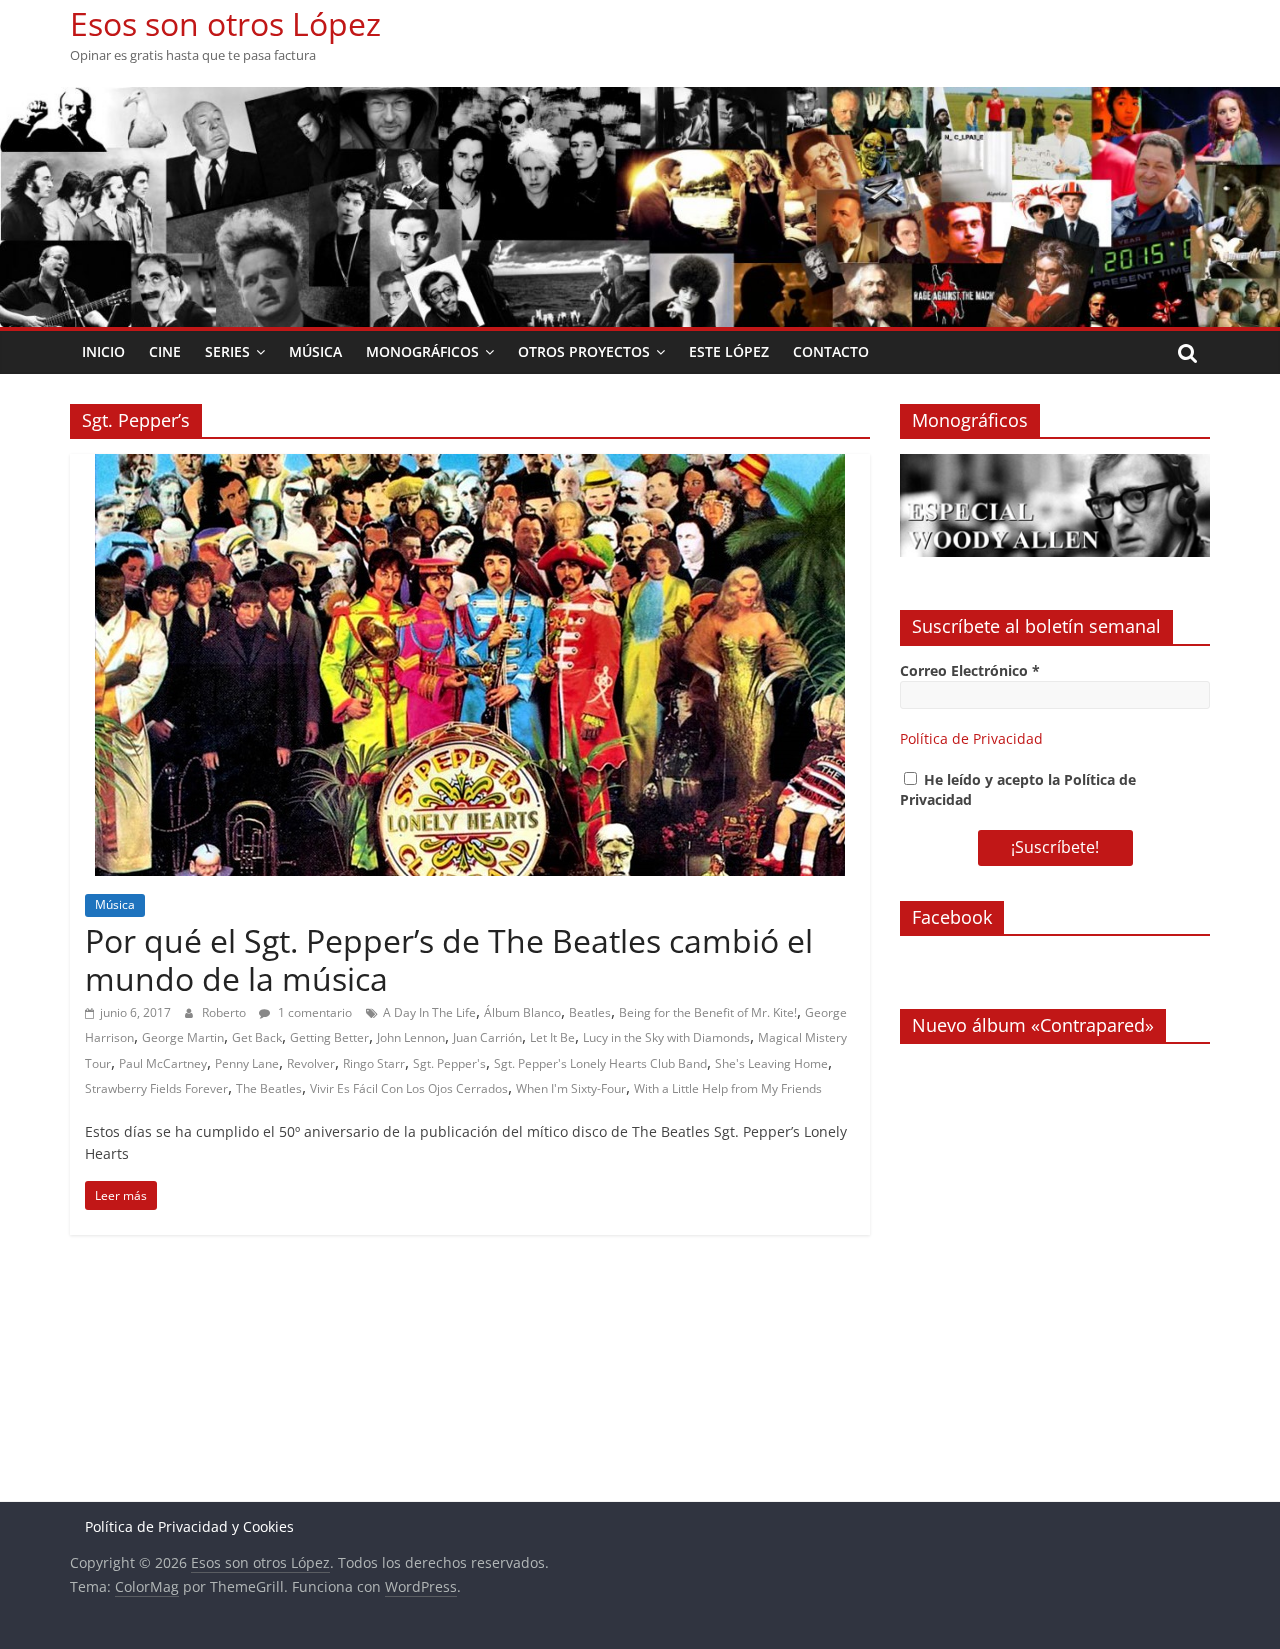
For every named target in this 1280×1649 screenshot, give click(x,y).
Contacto (831, 351)
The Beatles (269, 1088)
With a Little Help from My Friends (728, 1088)
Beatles (590, 1012)
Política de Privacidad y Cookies (189, 1526)
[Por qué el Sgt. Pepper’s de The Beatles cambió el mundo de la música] (470, 466)
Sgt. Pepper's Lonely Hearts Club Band (600, 1063)
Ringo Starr (374, 1063)
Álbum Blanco (522, 1012)
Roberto (225, 1012)
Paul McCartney (163, 1063)
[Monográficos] (1055, 464)
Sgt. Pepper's (449, 1063)
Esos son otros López (225, 23)
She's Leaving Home (771, 1063)
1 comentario (313, 1012)
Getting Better (329, 1037)
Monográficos (422, 351)
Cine (165, 351)
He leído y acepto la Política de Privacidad (1018, 789)
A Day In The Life (429, 1012)
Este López (729, 351)
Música (315, 351)
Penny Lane (247, 1063)
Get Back (257, 1037)
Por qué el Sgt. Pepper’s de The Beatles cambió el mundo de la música (449, 959)
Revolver (311, 1063)
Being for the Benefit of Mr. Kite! (708, 1012)
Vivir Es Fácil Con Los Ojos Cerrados (409, 1088)
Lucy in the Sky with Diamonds (666, 1037)
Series (227, 351)
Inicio (103, 351)
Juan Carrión (487, 1037)
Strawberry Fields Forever (156, 1088)
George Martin (183, 1037)
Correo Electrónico (970, 670)
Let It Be (552, 1037)
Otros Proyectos (584, 351)
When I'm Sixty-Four (571, 1088)
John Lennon (411, 1037)
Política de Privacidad (971, 738)
